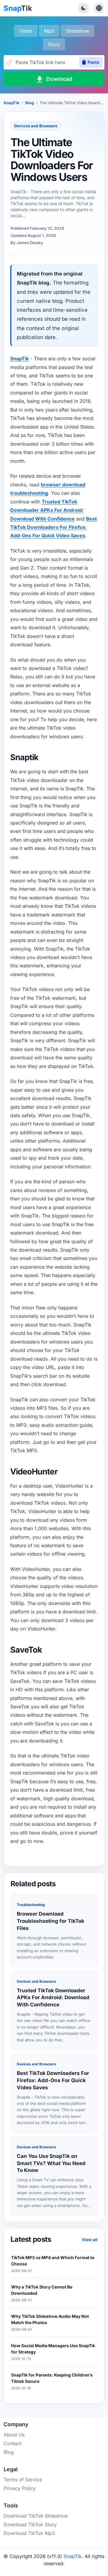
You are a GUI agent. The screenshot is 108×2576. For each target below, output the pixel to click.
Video (26, 31)
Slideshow (78, 31)
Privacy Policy (20, 2488)
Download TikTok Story (30, 2524)
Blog (30, 103)
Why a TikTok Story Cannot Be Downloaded (42, 2290)
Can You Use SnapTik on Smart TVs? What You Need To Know (51, 2163)
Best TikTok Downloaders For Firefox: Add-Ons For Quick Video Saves (54, 527)
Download (59, 79)
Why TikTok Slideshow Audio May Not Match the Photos (50, 2319)
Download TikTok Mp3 (29, 2533)
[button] (83, 8)
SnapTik (12, 103)
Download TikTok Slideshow (36, 2516)
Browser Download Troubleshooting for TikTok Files (51, 1921)
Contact (12, 2443)
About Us (14, 2435)
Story (54, 44)
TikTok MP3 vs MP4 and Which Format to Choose (53, 2261)
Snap (18, 8)
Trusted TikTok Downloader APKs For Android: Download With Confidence (47, 510)
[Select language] (99, 8)
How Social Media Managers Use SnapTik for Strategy (53, 2349)
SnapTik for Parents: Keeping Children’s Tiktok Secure (52, 2378)
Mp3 (49, 31)
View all (90, 2240)
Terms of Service (23, 2480)
